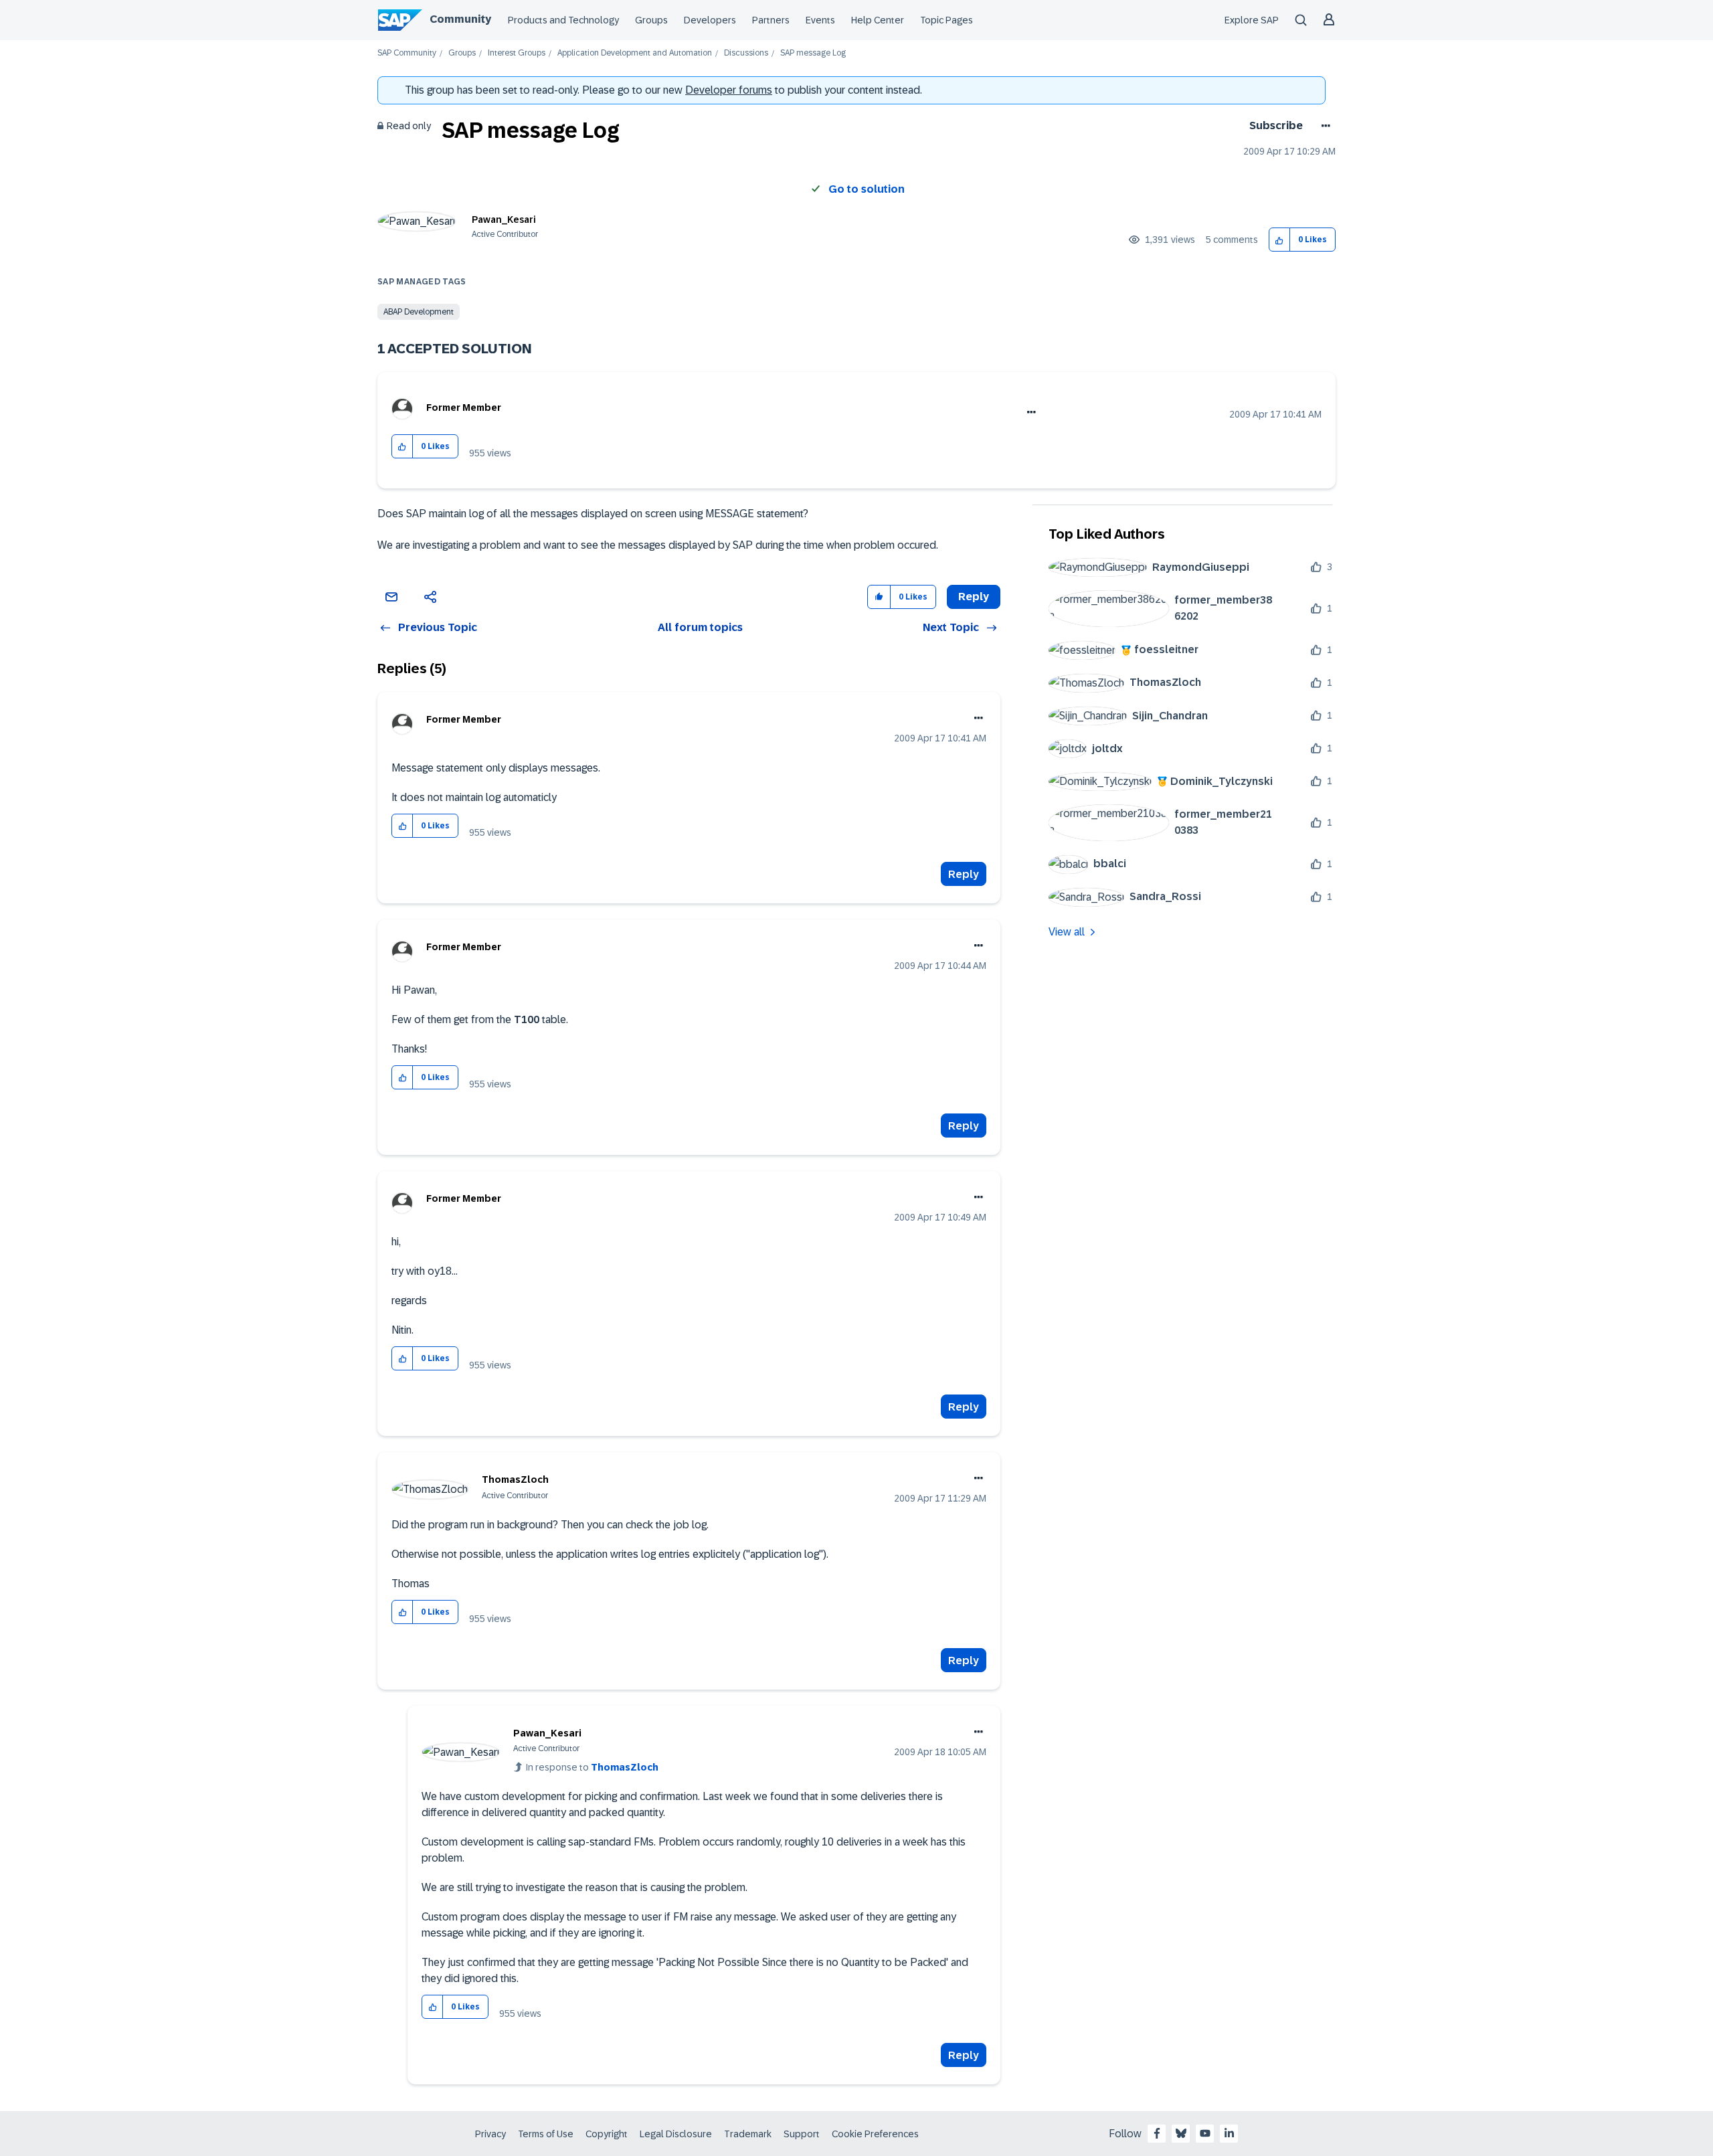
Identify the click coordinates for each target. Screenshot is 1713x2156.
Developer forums (729, 90)
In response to (592, 1767)
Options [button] (1323, 126)
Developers (710, 20)
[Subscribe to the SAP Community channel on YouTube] (1205, 2133)
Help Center (878, 20)
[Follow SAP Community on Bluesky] (1181, 2133)
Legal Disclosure (676, 2134)
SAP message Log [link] (813, 53)
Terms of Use (546, 2134)
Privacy (490, 2134)
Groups (651, 20)
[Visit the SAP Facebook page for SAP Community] (1157, 2133)
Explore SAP (1252, 20)
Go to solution (867, 189)
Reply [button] (974, 597)
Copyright (607, 2134)
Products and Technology (563, 20)
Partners (771, 20)
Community (460, 19)
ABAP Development (419, 312)
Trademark (748, 2134)
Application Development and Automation (635, 53)
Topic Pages (946, 20)
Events (820, 20)
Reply (964, 874)
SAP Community (407, 53)
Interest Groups (517, 53)
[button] (1280, 240)
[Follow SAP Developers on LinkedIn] (1229, 2133)
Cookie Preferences (875, 2134)
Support (802, 2134)
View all (1067, 932)
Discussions (746, 53)
